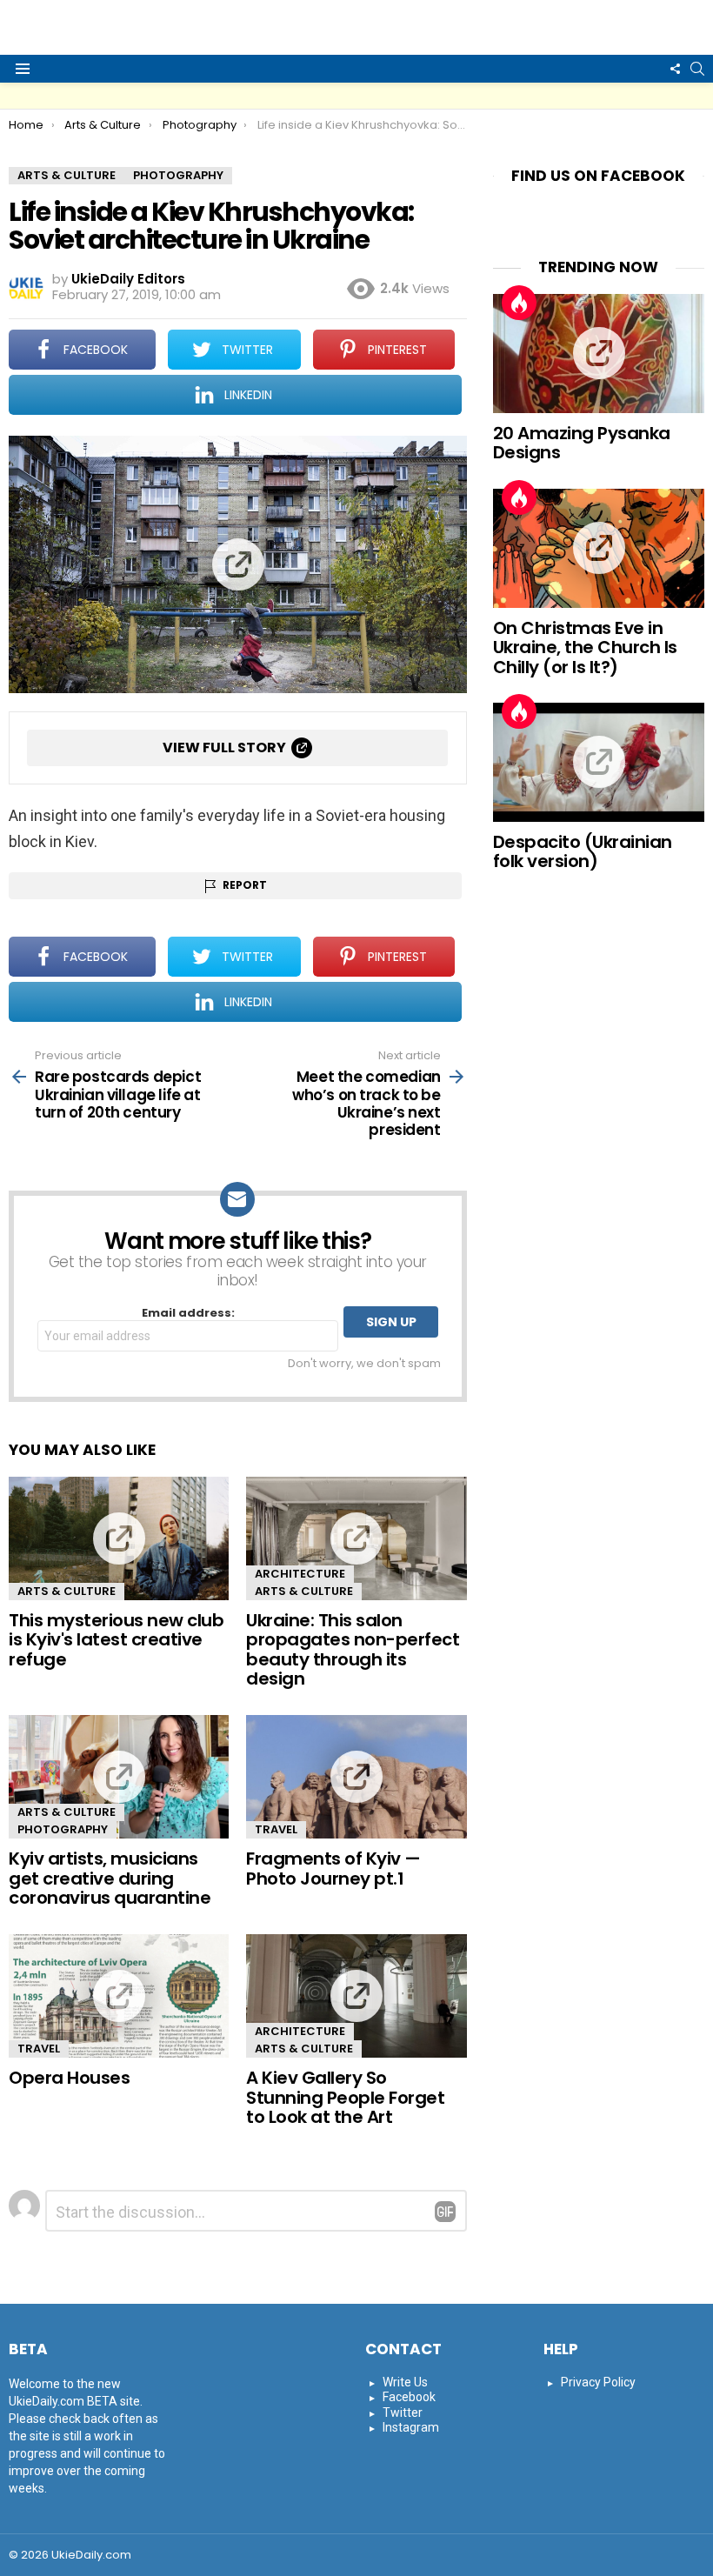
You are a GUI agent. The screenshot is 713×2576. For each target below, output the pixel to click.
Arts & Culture (67, 1591)
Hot (519, 303)
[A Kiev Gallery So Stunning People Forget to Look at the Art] (356, 1996)
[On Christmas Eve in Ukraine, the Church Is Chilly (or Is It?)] (599, 548)
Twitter (403, 2412)
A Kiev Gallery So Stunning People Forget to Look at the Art (345, 2097)
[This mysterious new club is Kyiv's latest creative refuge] (119, 1538)
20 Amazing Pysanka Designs (582, 443)
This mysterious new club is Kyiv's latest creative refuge (116, 1640)
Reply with (445, 2212)
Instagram (411, 2427)
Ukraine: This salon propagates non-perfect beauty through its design (353, 1650)
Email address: (188, 1314)
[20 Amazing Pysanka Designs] (599, 354)
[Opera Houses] (119, 1996)
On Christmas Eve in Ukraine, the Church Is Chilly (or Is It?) (585, 647)
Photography (63, 1829)
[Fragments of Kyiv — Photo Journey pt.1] (356, 1777)
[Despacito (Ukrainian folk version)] (599, 762)
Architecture (300, 1574)
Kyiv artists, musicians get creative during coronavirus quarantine (110, 1878)
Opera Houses (69, 2078)
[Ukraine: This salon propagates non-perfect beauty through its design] (356, 1538)
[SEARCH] (697, 69)
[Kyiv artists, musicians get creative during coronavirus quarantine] (119, 1777)
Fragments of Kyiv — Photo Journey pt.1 (333, 1869)
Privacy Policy (598, 2382)
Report (245, 885)
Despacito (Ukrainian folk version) (583, 852)
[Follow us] (675, 69)
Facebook (409, 2397)
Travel (276, 1829)
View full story (224, 747)
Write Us (405, 2382)
